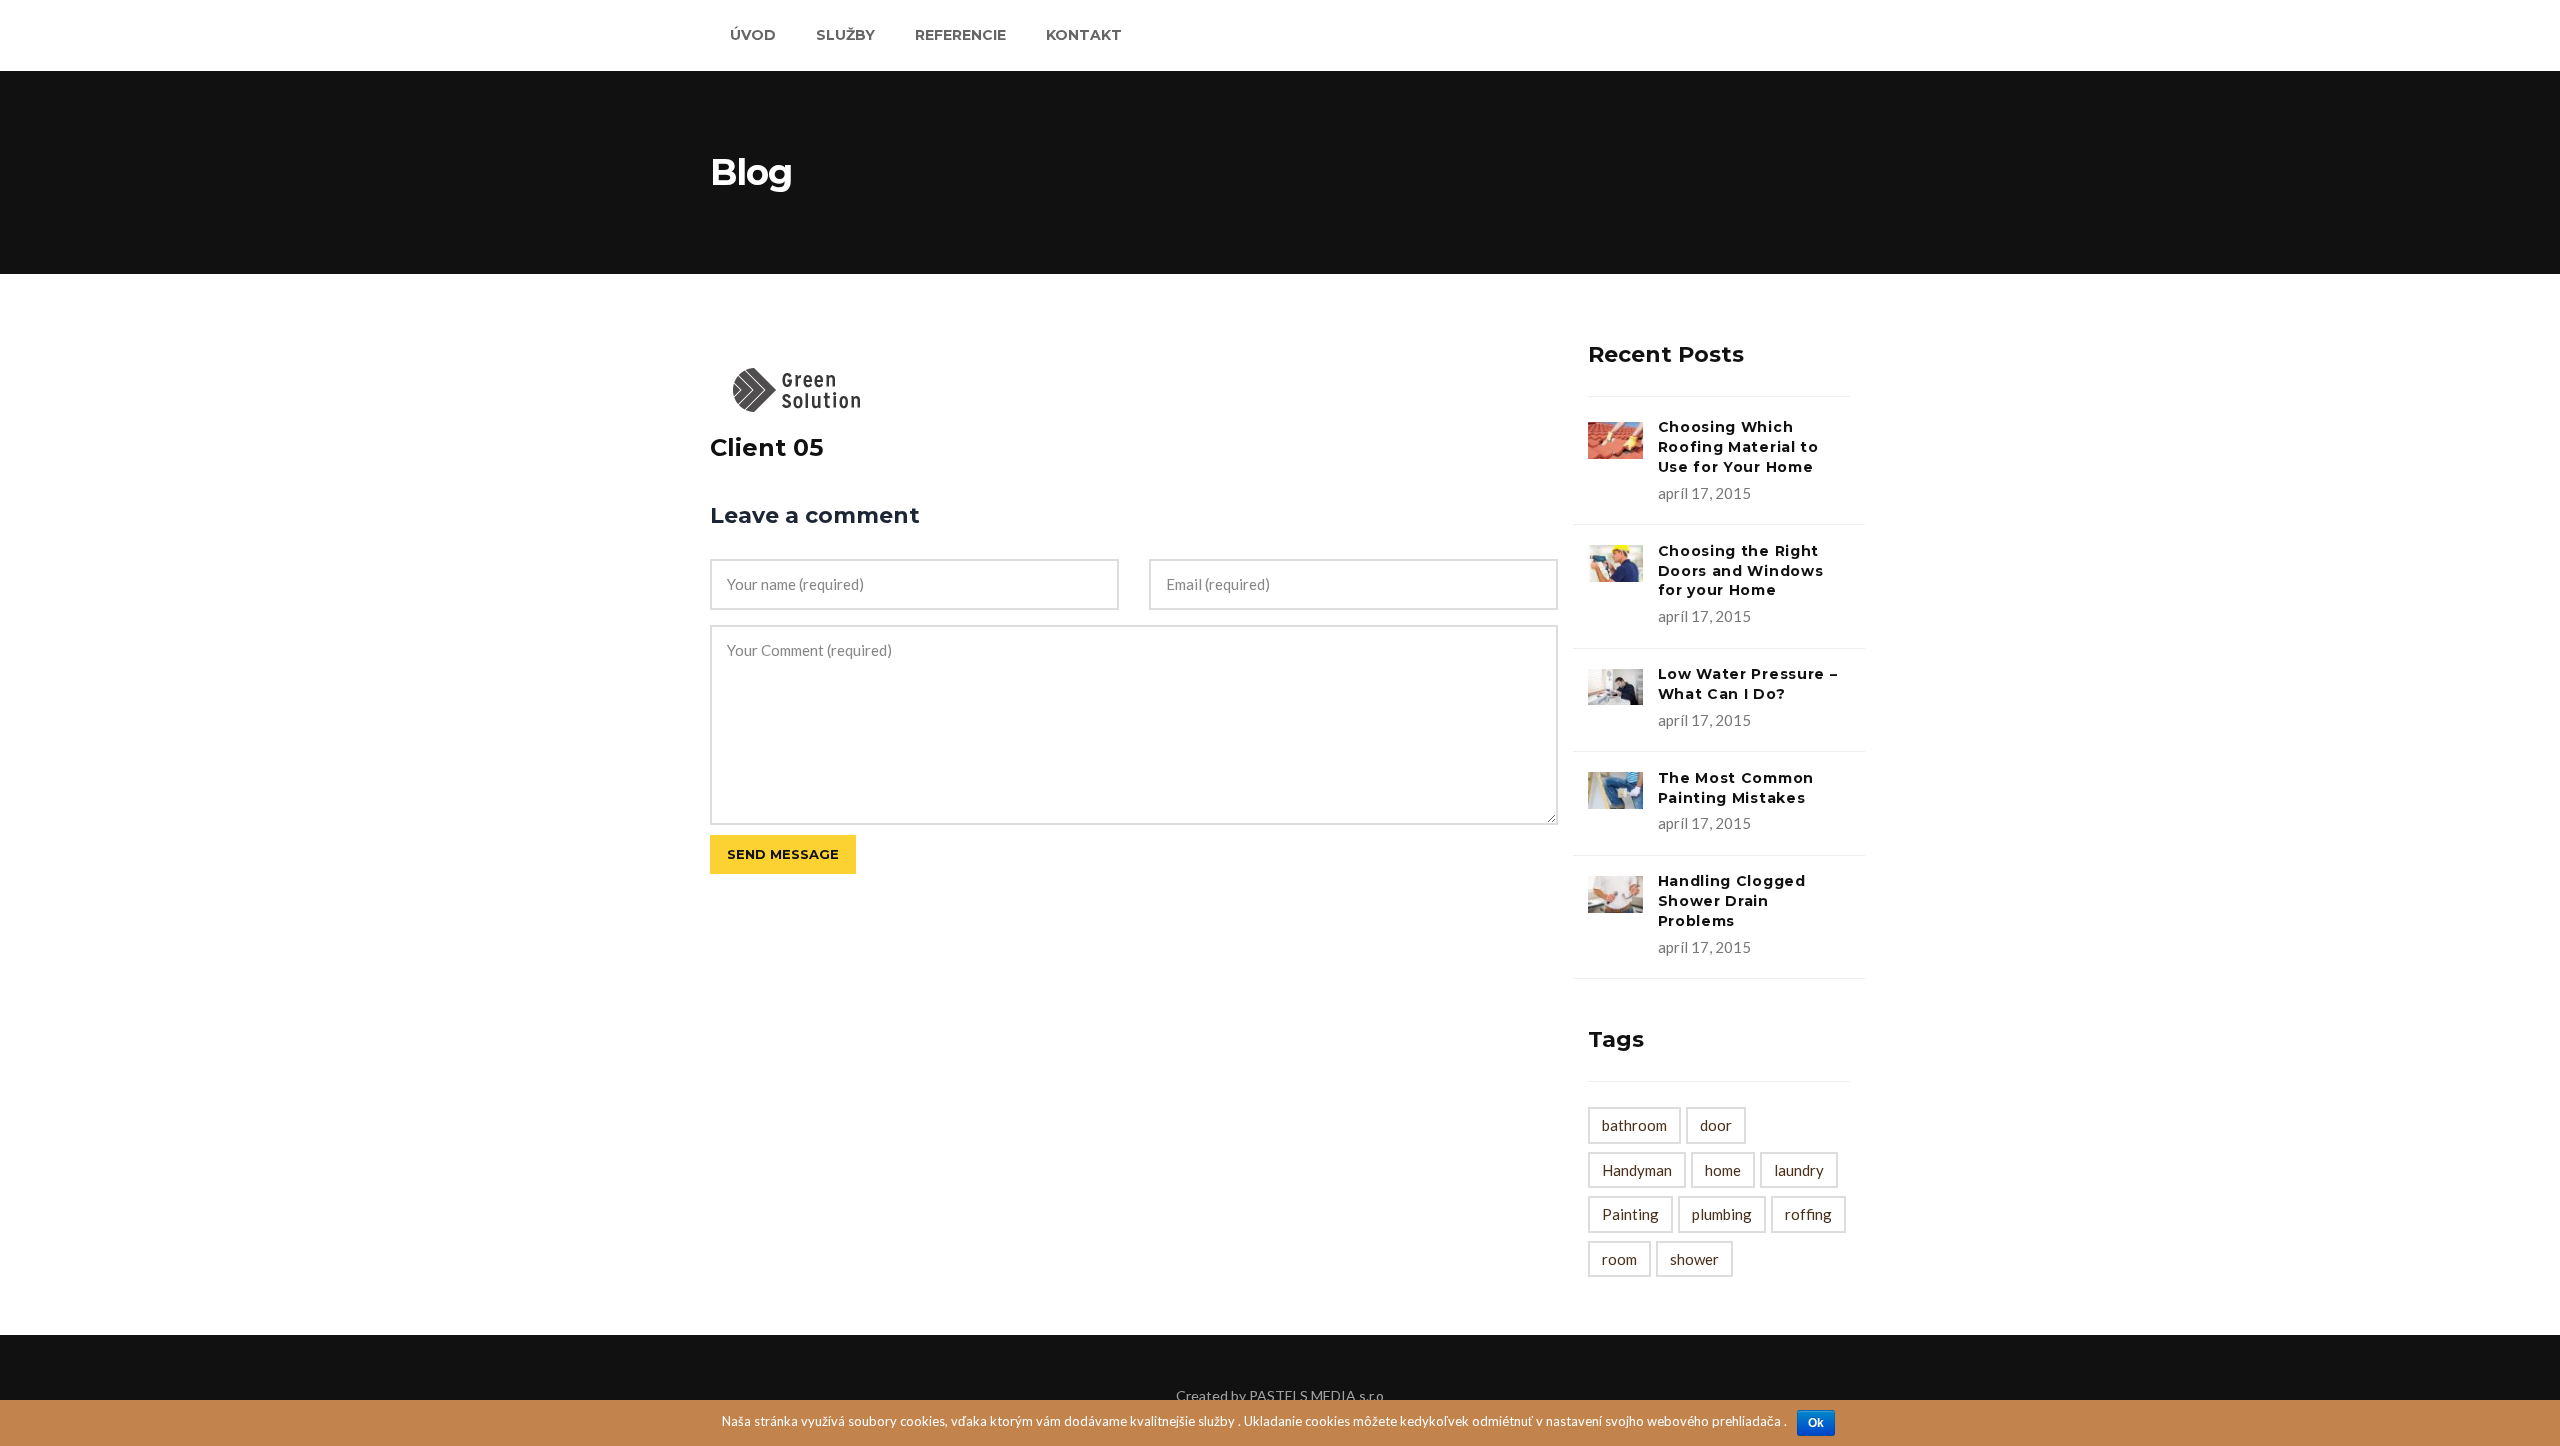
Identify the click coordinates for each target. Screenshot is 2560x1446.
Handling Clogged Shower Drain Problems (1732, 901)
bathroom (1634, 1125)
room (1619, 1259)
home (1723, 1170)
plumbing (1722, 1214)
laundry (1799, 1170)
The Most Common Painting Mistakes (1736, 788)
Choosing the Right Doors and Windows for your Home (1741, 571)
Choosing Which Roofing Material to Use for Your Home (1738, 447)
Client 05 (766, 447)
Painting (1630, 1214)
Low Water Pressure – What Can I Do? (1748, 684)
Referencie (960, 35)
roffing (1808, 1214)
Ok (1816, 1423)
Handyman (1637, 1170)
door (1716, 1125)
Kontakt (1084, 35)
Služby (845, 35)
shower (1694, 1259)
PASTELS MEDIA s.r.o (1316, 1395)
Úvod (753, 35)
